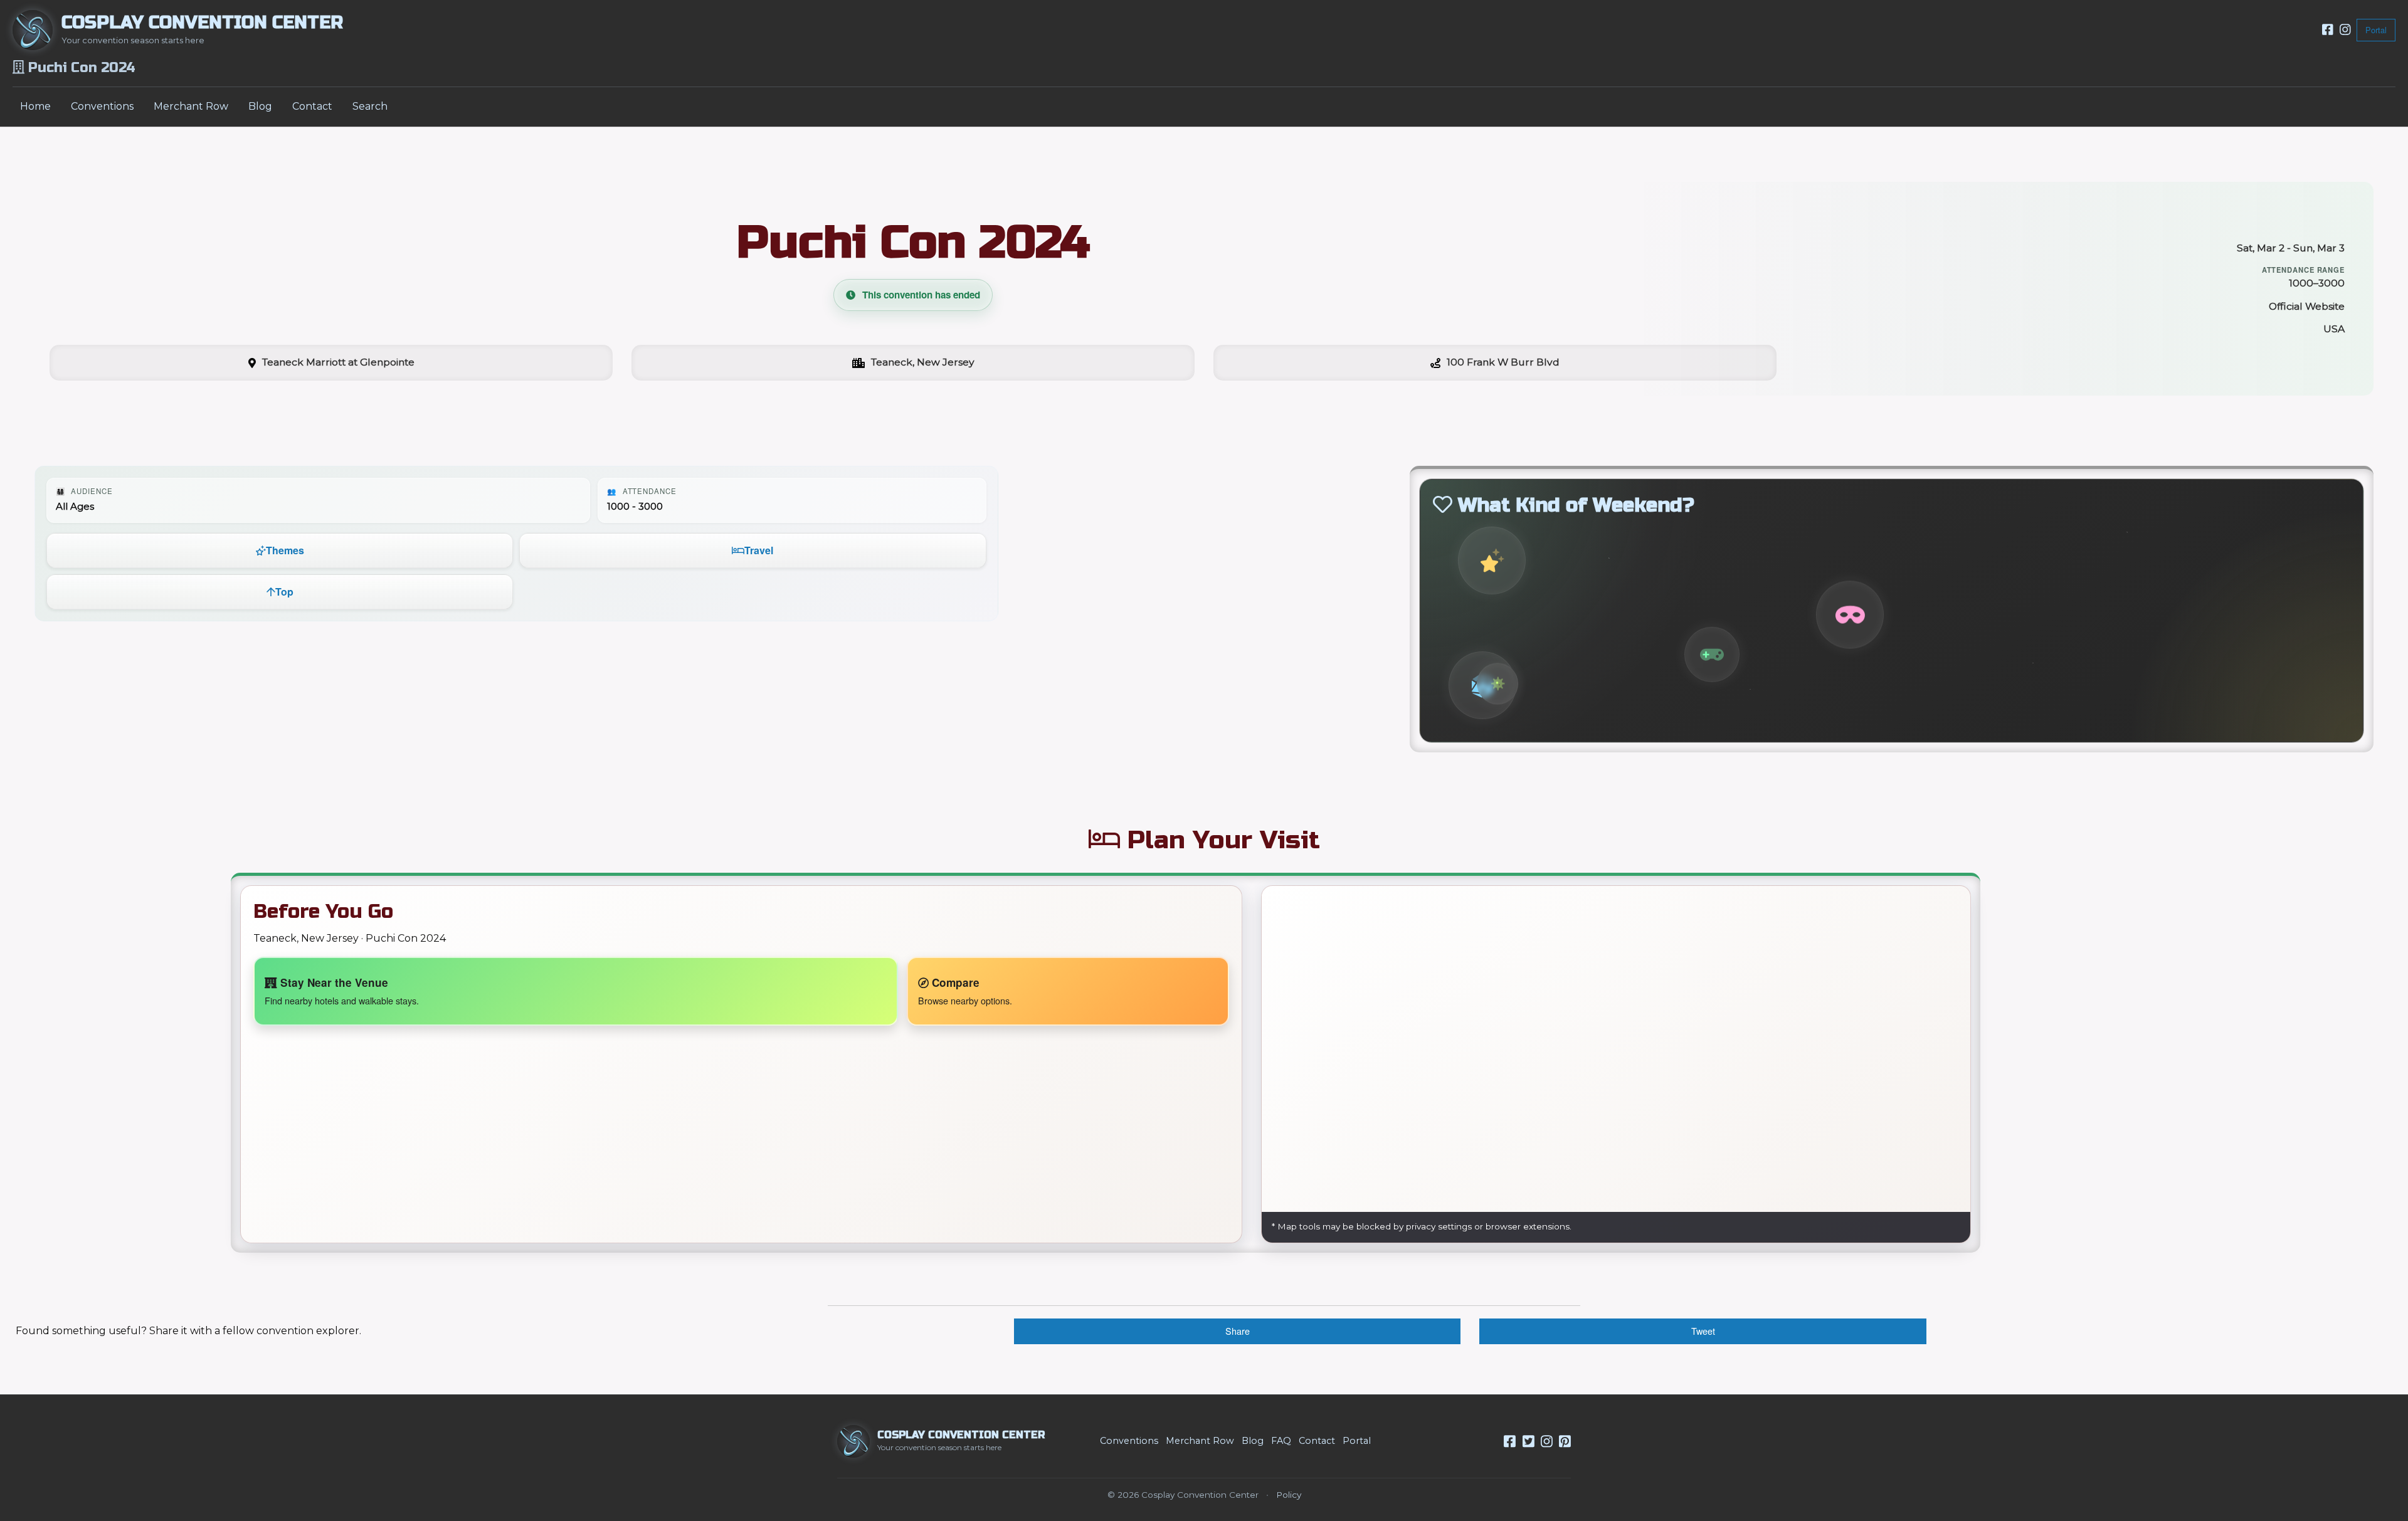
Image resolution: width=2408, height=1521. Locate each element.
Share (1238, 1331)
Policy (1289, 1495)
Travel (759, 550)
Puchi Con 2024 (913, 242)
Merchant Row (191, 106)
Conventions (102, 106)
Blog (260, 106)
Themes (285, 550)
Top (284, 592)
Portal (2376, 30)
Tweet (1703, 1331)
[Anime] (1492, 560)
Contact (312, 106)
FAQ (1281, 1441)
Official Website (2307, 306)
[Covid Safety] (1497, 683)
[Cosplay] (1850, 614)
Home (35, 106)
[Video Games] (1712, 653)
